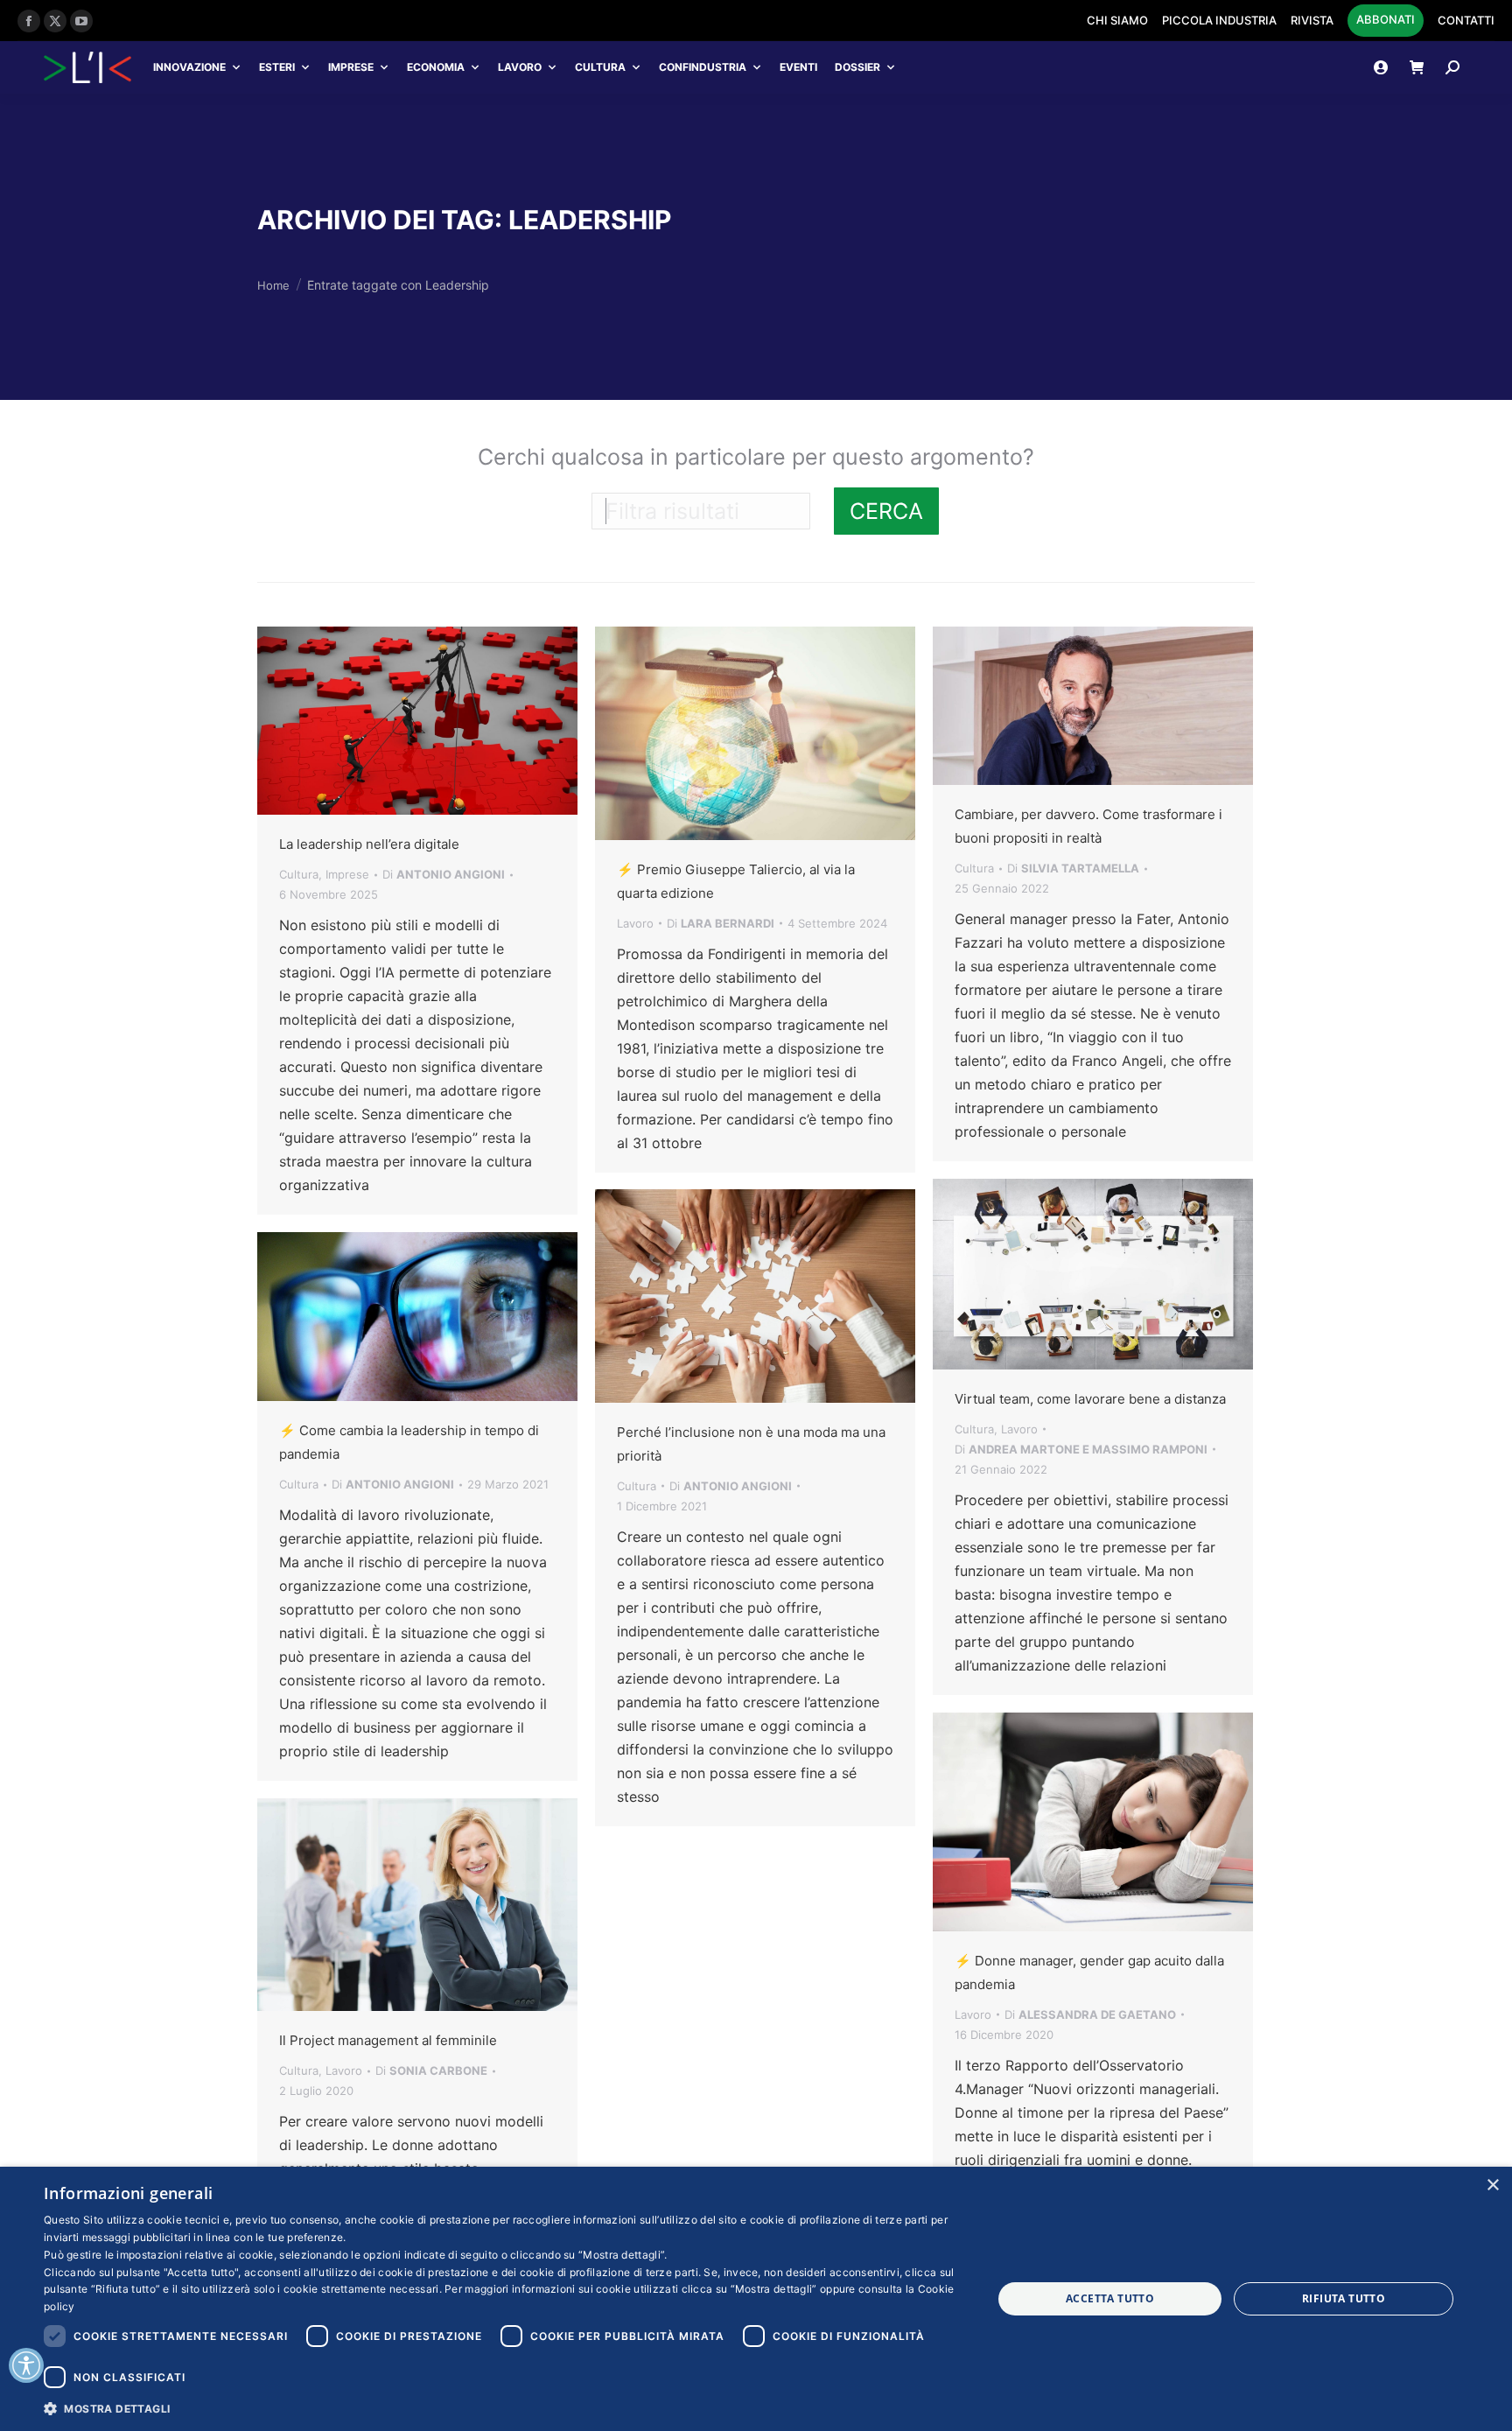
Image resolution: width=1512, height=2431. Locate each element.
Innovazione (189, 67)
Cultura (600, 67)
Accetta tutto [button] (1110, 2298)
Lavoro (520, 67)
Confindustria (703, 67)
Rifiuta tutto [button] (1344, 2298)
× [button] (1492, 2186)
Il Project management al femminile (388, 2040)
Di (444, 874)
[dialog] (756, 2299)
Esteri (277, 67)
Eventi (798, 67)
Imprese (351, 67)
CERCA (886, 511)
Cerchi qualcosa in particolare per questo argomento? (756, 457)
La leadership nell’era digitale (369, 844)
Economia (436, 67)
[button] (504, 2408)
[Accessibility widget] (26, 2365)
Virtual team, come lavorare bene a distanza (1090, 1399)
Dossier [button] (857, 67)
